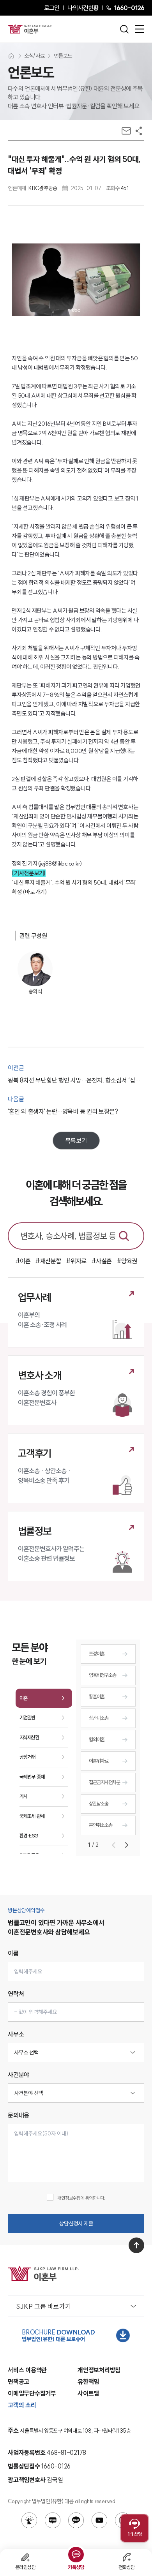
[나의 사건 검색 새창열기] (29, 2520)
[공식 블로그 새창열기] (53, 2520)
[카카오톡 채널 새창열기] (76, 2520)
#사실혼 (102, 1261)
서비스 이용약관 (27, 2370)
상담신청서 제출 (76, 2223)
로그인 (52, 8)
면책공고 (19, 2382)
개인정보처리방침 (99, 2370)
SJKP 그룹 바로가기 (43, 2306)
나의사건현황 (83, 8)
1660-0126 (129, 8)
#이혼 (23, 1261)
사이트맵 (88, 2393)
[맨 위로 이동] (136, 2245)
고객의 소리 (22, 2405)
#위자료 (76, 1261)
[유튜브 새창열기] (99, 2520)
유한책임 (88, 2382)
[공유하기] (139, 131)
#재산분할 (48, 1261)
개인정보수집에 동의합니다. (81, 2198)
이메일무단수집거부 (32, 2393)
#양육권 (127, 1261)
